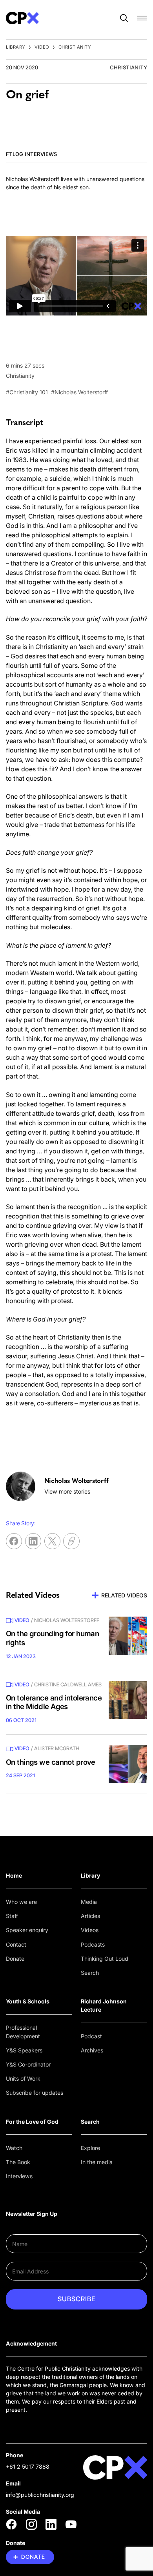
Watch (14, 2148)
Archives (92, 2050)
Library (16, 47)
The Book (18, 2162)
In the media (97, 2162)
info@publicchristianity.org (40, 2495)
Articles (90, 1916)
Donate (15, 1959)
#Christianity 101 (27, 392)
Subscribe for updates (35, 2093)
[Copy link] (71, 1541)
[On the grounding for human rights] (128, 1636)
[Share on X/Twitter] (52, 1541)
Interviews (19, 2176)
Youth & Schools (28, 2001)
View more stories (67, 1491)
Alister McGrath (57, 1748)
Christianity (75, 47)
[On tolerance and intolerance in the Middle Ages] (128, 1700)
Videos (90, 1930)
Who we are (21, 1902)
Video (42, 47)
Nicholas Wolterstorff (67, 1620)
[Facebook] (11, 2524)
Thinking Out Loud (105, 1959)
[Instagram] (31, 2524)
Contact (16, 1944)
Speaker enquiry (27, 1930)
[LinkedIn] (51, 2524)
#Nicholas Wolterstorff (79, 392)
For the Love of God (32, 2122)
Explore (90, 2148)
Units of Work (23, 2078)
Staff (12, 1916)
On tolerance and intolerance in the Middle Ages (54, 1702)
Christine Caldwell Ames (68, 1684)
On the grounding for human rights (52, 1638)
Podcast (91, 2036)
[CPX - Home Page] (22, 18)
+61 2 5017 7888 (28, 2466)
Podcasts (93, 1944)
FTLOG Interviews (31, 154)
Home (14, 1875)
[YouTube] (71, 2524)
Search (90, 1973)
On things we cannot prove (51, 1762)
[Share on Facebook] (14, 1541)
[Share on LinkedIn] (33, 1541)
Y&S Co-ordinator (28, 2064)
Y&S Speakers (24, 2050)
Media (89, 1902)
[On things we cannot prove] (128, 1764)
